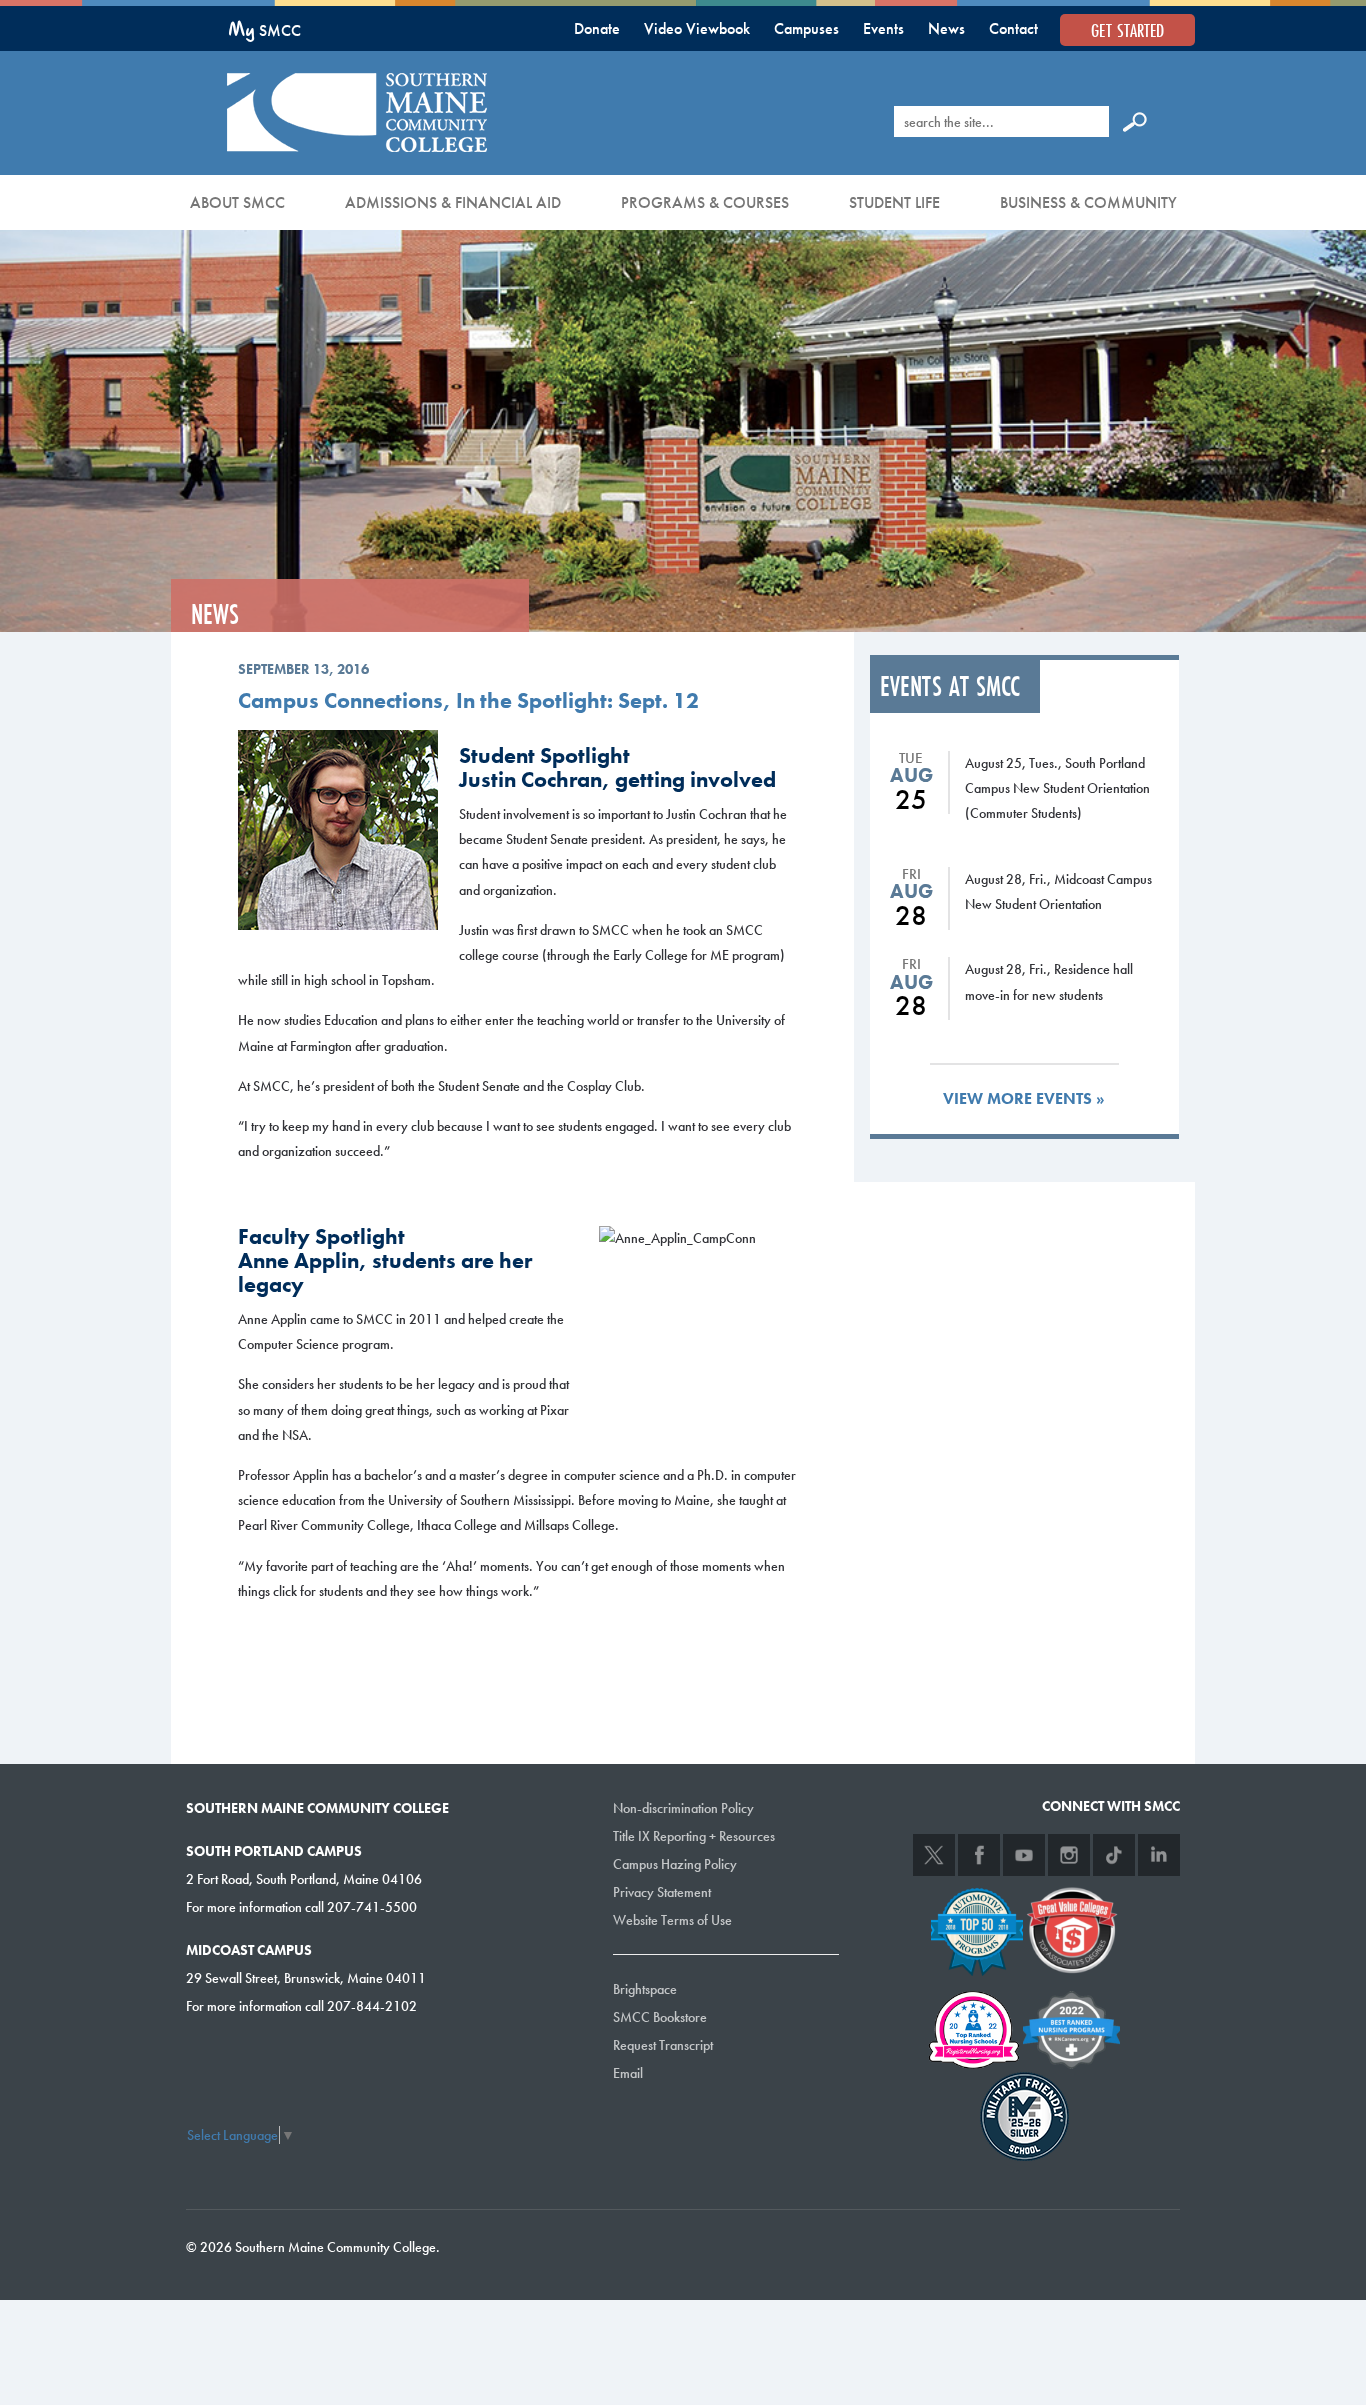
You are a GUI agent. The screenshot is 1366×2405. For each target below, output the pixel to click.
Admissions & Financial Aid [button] (453, 202)
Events (883, 28)
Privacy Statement (662, 1892)
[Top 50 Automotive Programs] (977, 1929)
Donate (597, 28)
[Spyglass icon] (1135, 121)
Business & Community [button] (1088, 202)
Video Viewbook (697, 28)
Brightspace (645, 1989)
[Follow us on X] (934, 1855)
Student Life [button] (894, 202)
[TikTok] (1114, 1855)
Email (628, 2073)
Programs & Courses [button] (705, 202)
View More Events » (1024, 1098)
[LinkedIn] (1159, 1855)
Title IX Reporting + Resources (694, 1836)
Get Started (1127, 30)
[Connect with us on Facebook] (979, 1855)
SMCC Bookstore (660, 2017)
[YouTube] (1024, 1855)
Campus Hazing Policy (675, 1864)
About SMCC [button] (237, 202)
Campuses (806, 28)
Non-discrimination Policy (683, 1808)
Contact (1013, 28)
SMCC (264, 30)
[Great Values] (1072, 1929)
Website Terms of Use (672, 1920)
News (946, 28)
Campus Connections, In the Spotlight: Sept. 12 (468, 700)
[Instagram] (1069, 1855)
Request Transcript (663, 2045)
